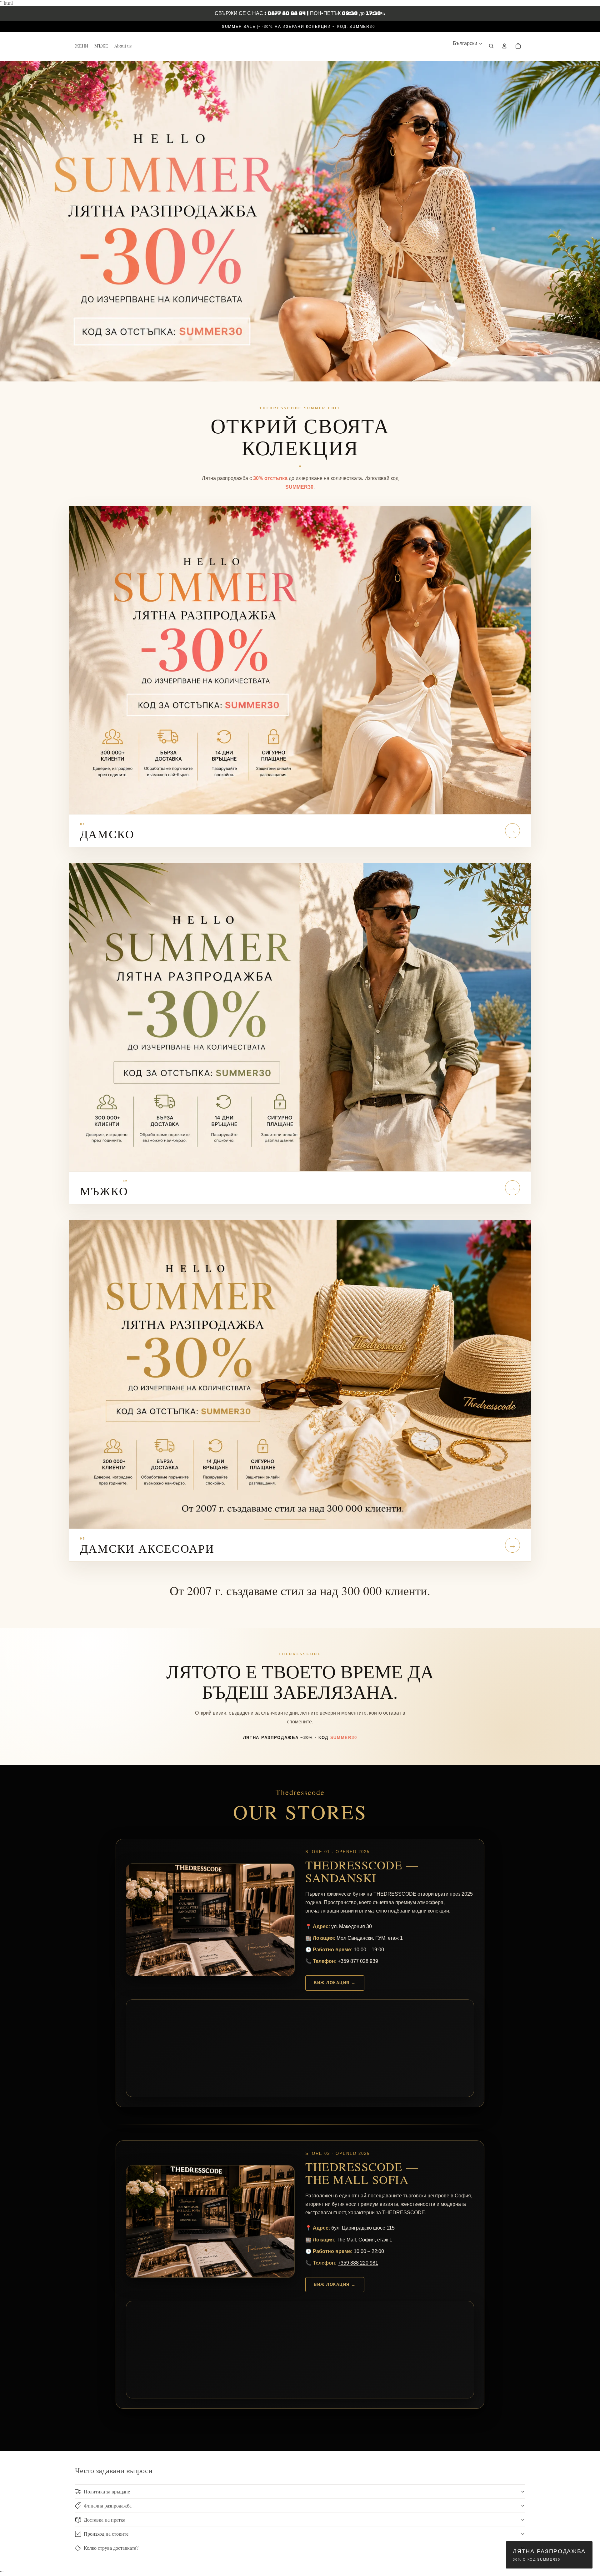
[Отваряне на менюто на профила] (504, 46)
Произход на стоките (106, 2534)
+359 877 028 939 (358, 1961)
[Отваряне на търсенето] (491, 46)
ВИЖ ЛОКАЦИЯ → (335, 1983)
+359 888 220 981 (358, 2263)
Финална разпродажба (108, 2505)
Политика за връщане (107, 2491)
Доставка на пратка (105, 2520)
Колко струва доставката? (111, 2548)
